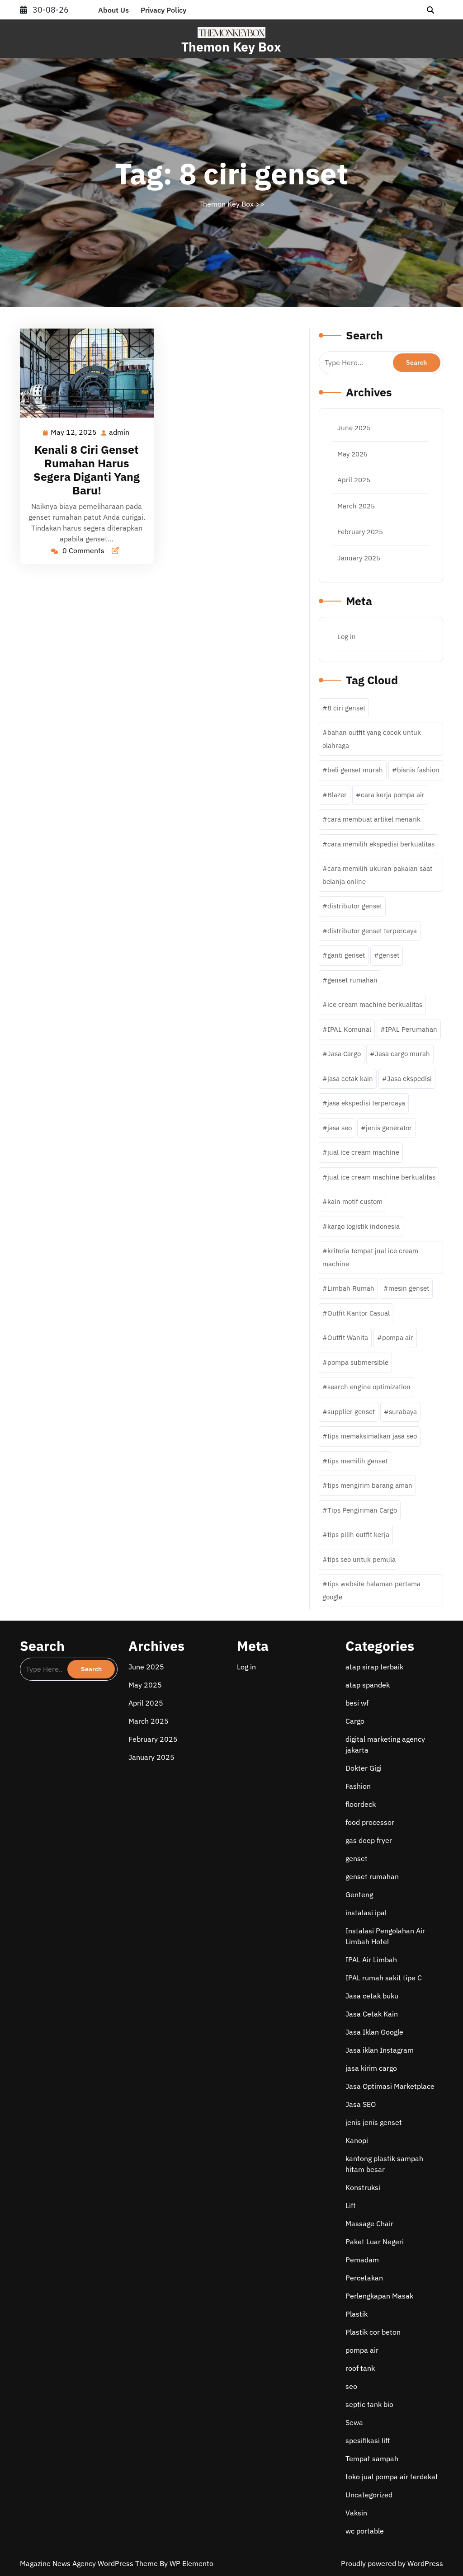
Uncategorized (369, 2495)
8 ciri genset (346, 708)
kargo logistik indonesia (364, 1226)
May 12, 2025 (74, 433)
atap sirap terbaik (374, 1667)
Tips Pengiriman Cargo (362, 1510)
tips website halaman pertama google (371, 1590)
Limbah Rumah (351, 1288)
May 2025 (352, 454)
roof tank (360, 2368)
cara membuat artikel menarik (374, 819)
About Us (113, 10)
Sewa (354, 2422)
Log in (347, 637)
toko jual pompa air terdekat (392, 2477)
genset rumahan (352, 980)
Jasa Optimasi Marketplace (390, 2086)
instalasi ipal (366, 1913)
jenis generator (389, 1128)
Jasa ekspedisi (409, 1079)
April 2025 (354, 480)
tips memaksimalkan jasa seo (372, 1436)
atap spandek (368, 1685)
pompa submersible (358, 1362)
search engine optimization (369, 1387)
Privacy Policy (163, 10)
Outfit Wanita (348, 1337)
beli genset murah (355, 770)
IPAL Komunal (349, 1029)
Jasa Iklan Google (374, 2032)
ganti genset (346, 955)
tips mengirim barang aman (370, 1485)
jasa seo (340, 1128)
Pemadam (362, 2260)
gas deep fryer (369, 1840)
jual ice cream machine (363, 1152)
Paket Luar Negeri (375, 2242)
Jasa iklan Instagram (380, 2050)
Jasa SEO (361, 2104)
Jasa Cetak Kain (372, 2014)
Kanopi (357, 2140)
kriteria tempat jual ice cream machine (370, 1257)
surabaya (403, 1412)
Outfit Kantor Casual (359, 1313)
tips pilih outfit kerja (358, 1535)
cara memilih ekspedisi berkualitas (381, 844)
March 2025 (356, 506)
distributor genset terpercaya (372, 931)
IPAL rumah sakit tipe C (384, 1978)
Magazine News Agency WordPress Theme (90, 2563)
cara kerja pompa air (393, 795)
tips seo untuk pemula (361, 1559)
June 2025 (354, 428)
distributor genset (355, 906)
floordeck (361, 1804)
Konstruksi (363, 2187)
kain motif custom (355, 1201)
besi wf (357, 1703)
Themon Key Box (231, 47)
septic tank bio (369, 2404)
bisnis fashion (418, 770)
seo (351, 2386)
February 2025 (360, 532)
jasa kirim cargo (371, 2068)
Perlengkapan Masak (379, 2296)
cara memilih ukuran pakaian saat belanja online (377, 875)
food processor (370, 1822)
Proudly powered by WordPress (392, 2563)
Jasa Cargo (344, 1054)
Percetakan (364, 2278)
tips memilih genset (357, 1461)
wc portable (365, 2531)
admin (120, 432)
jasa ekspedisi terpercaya (366, 1103)
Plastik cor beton (373, 2332)
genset (389, 955)
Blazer (337, 795)
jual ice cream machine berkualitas (381, 1177)
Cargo (355, 1721)
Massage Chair (369, 2223)
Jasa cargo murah (402, 1054)
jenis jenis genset (374, 2122)
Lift (351, 2205)
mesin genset (409, 1288)
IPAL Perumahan (411, 1029)
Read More (83, 373)
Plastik (357, 2314)
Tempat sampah (372, 2458)
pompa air (398, 1337)
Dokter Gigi (364, 1768)
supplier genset (351, 1412)
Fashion (358, 1786)
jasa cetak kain (350, 1079)
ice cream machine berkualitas (375, 1004)
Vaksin (356, 2513)
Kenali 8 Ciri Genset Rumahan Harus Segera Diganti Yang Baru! (87, 470)
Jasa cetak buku (372, 1996)
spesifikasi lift (368, 2440)
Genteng (359, 1894)
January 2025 (359, 558)
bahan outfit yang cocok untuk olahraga (372, 739)
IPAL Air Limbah (371, 1960)
